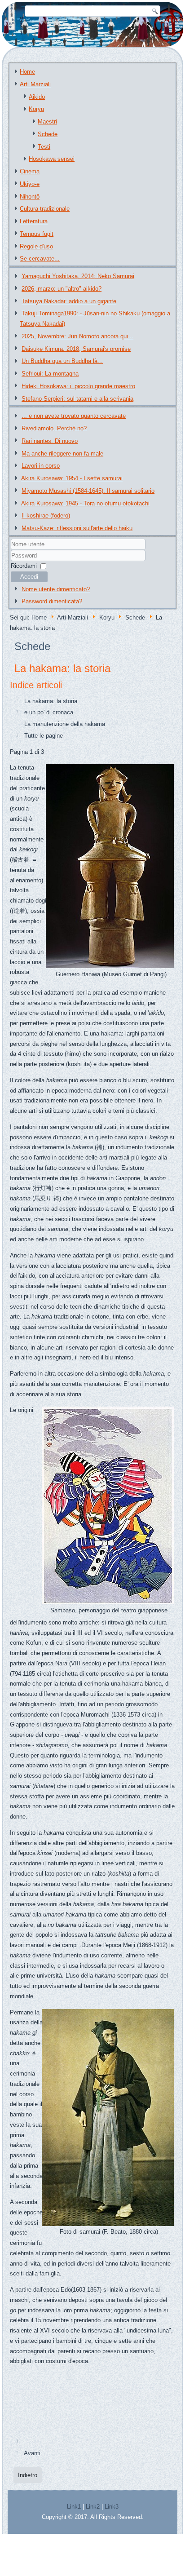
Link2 (93, 2507)
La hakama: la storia (62, 668)
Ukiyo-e (30, 184)
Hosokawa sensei (52, 159)
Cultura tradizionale (45, 209)
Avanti (32, 2453)
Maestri (47, 122)
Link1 (74, 2507)
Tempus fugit (37, 234)
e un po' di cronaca (49, 712)
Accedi (29, 577)
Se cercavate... (40, 259)
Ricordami (24, 566)
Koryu (36, 109)
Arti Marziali (35, 84)
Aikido (37, 97)
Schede (48, 134)
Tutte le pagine (44, 736)
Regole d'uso (36, 246)
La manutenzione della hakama (65, 724)
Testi (44, 147)
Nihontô (30, 197)
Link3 (112, 2507)
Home (27, 72)
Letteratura (34, 221)
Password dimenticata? (52, 601)
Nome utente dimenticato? (56, 589)
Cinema (30, 171)
